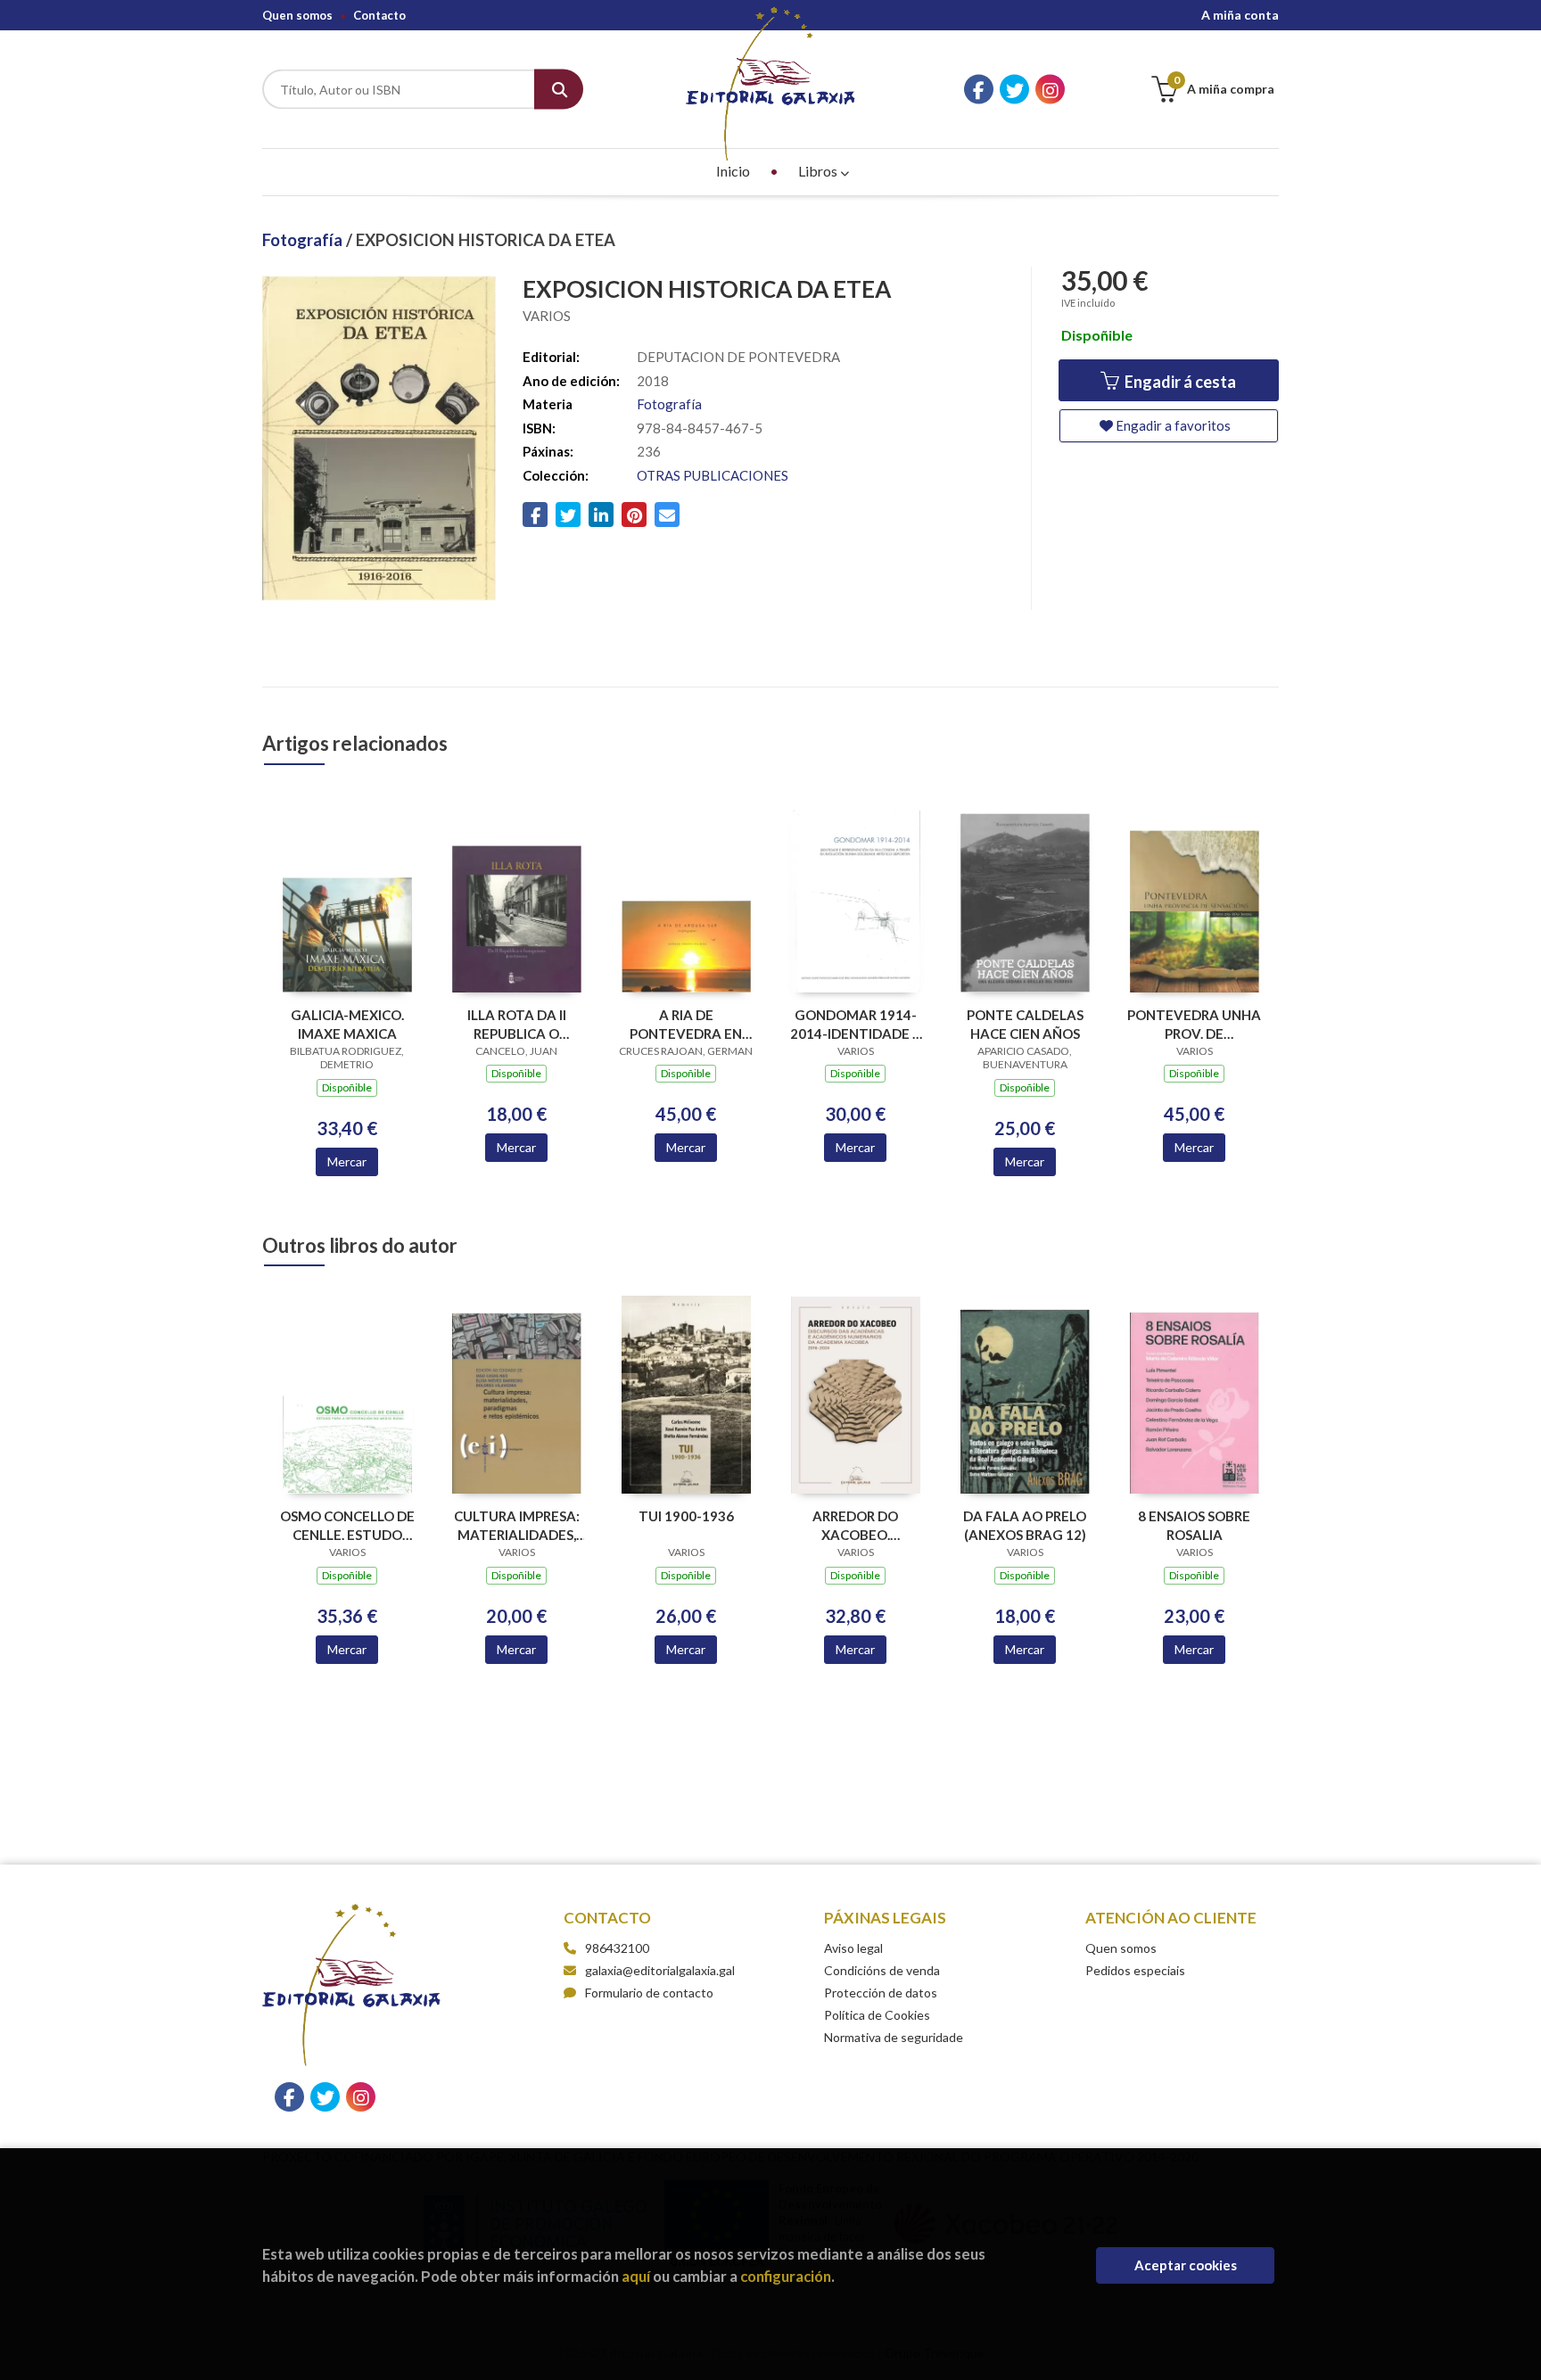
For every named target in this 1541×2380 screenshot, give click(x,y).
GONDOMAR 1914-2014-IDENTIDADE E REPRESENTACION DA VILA (855, 1024)
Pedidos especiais (1135, 1970)
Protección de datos (881, 1993)
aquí (636, 2276)
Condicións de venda (882, 1970)
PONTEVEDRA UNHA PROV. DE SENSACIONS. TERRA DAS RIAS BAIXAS (1194, 1024)
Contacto (379, 15)
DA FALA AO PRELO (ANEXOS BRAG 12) (1025, 1525)
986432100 (617, 1948)
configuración (786, 2276)
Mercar (347, 1161)
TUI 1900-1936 (686, 1516)
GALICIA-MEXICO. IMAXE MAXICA (347, 1024)
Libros (819, 171)
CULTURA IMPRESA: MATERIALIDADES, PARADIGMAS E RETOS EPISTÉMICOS (517, 1525)
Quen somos (297, 15)
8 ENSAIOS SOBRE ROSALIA (1194, 1525)
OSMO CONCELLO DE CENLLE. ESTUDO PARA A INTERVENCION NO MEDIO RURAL (347, 1525)
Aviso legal (853, 1948)
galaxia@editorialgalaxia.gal (660, 1970)
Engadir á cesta (1179, 382)
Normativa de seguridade (894, 2037)
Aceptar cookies (1186, 2265)
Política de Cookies (877, 2015)
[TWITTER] (1014, 90)
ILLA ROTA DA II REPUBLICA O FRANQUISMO (517, 1024)
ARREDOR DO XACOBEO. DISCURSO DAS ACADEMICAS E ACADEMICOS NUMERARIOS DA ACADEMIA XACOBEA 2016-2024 (856, 1525)
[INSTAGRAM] (1050, 90)
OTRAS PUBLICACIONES (713, 475)
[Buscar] (559, 90)
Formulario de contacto (649, 1993)
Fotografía (304, 240)
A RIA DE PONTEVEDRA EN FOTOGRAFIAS (686, 1024)
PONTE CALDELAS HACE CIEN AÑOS (1025, 1024)
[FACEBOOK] (979, 90)
